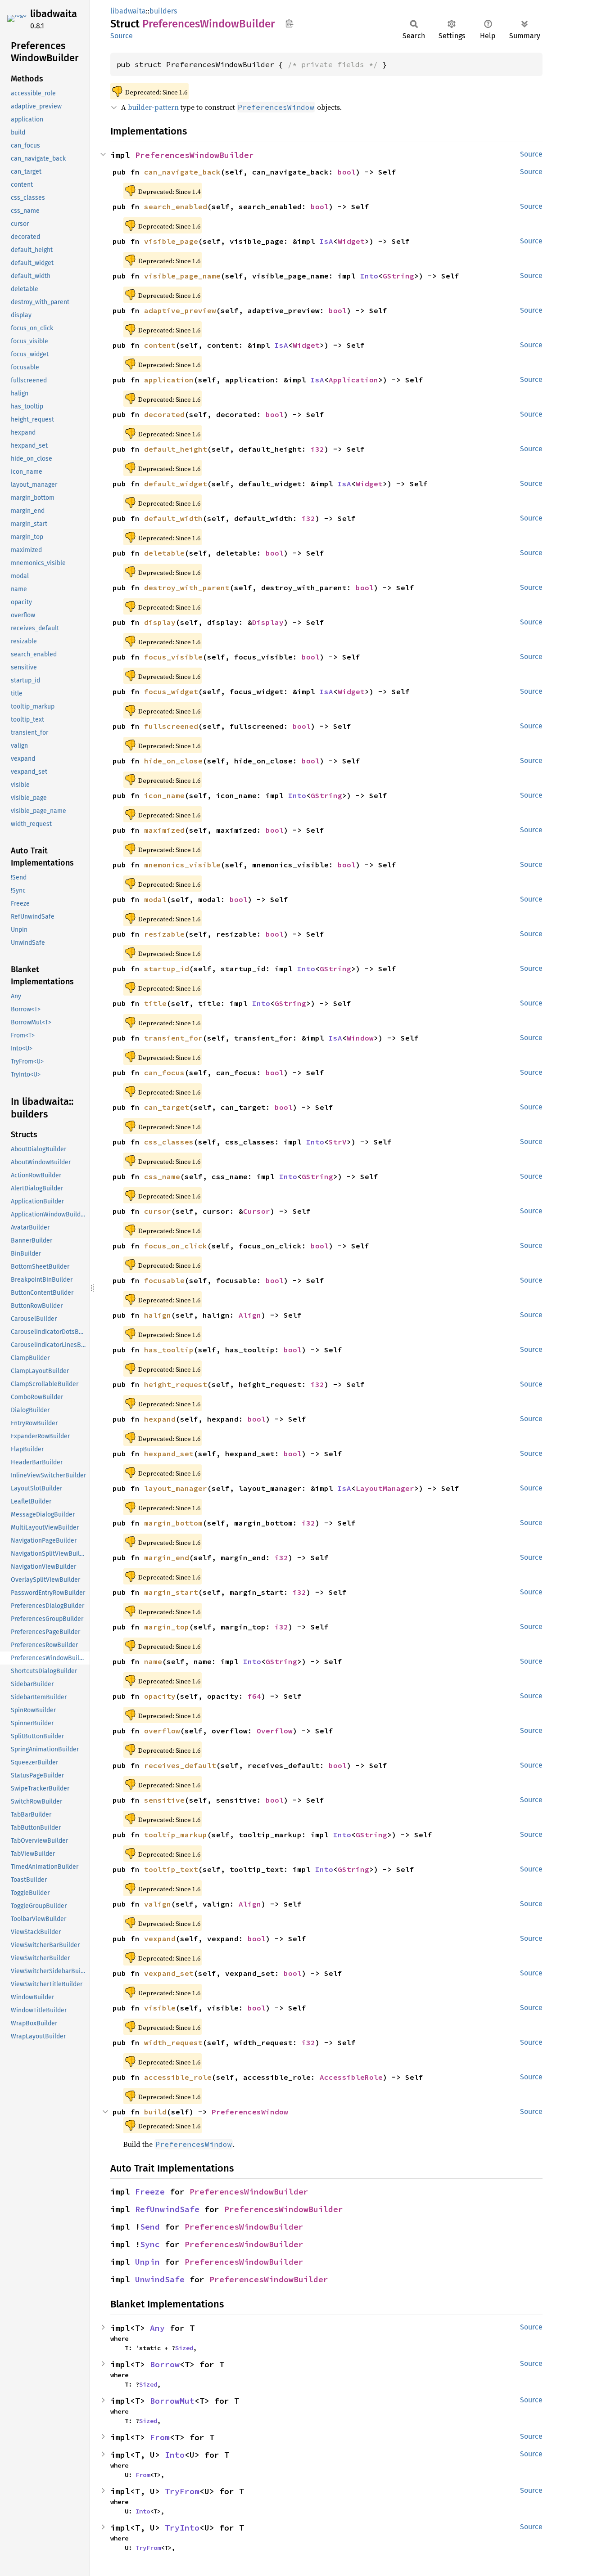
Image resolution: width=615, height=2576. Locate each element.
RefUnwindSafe (167, 2209)
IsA (326, 241)
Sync (150, 2244)
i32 (317, 449)
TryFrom (182, 2491)
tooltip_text (171, 1869)
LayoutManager (385, 1488)
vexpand (160, 1939)
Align (250, 1315)
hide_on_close (173, 761)
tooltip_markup (176, 1835)
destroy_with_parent (187, 588)
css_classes (169, 1142)
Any (157, 2328)
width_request (173, 2042)
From (160, 2437)
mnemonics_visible (182, 865)
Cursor (257, 1211)
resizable (164, 934)
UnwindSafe (160, 2279)
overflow (162, 1731)
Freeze (150, 2192)
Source (122, 36)
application (169, 380)
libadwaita (54, 14)
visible (160, 2008)
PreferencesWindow (250, 2112)
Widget (351, 241)
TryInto (182, 2528)
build (155, 2112)
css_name (162, 1176)
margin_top (167, 1627)
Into (369, 276)
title (155, 1003)
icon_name (164, 795)
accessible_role (178, 2077)
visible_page (171, 241)
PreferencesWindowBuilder (194, 155)
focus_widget (171, 691)
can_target (167, 1107)
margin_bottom (173, 1523)
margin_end (167, 1557)
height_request (176, 1384)
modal (155, 899)
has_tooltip (169, 1350)
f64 (254, 1696)
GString (398, 276)
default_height (176, 449)
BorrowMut (172, 2401)
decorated (164, 414)
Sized (184, 2348)
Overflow (275, 1731)
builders (163, 11)
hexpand (160, 1419)
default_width (173, 518)
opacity (160, 1696)
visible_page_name (182, 276)
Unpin (147, 2262)
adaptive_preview (180, 310)
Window (360, 1038)
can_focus (164, 1073)
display (160, 622)
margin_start (171, 1592)
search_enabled (176, 206)
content (160, 345)
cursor (158, 1211)
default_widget (176, 484)
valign (158, 1904)
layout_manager (176, 1488)
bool (347, 172)
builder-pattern (153, 107)
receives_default (180, 1765)
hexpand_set (169, 1454)
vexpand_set (169, 1973)
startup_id (167, 969)
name (153, 1661)
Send (150, 2227)
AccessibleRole (351, 2077)
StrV (338, 1142)
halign (158, 1315)
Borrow (165, 2364)
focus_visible (173, 657)
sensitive (164, 1800)
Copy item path (289, 23)
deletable (164, 553)
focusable (164, 1280)
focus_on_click (176, 1246)
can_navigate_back (182, 172)
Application (353, 380)
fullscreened (171, 726)
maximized (164, 830)
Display (268, 622)
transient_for (173, 1038)
